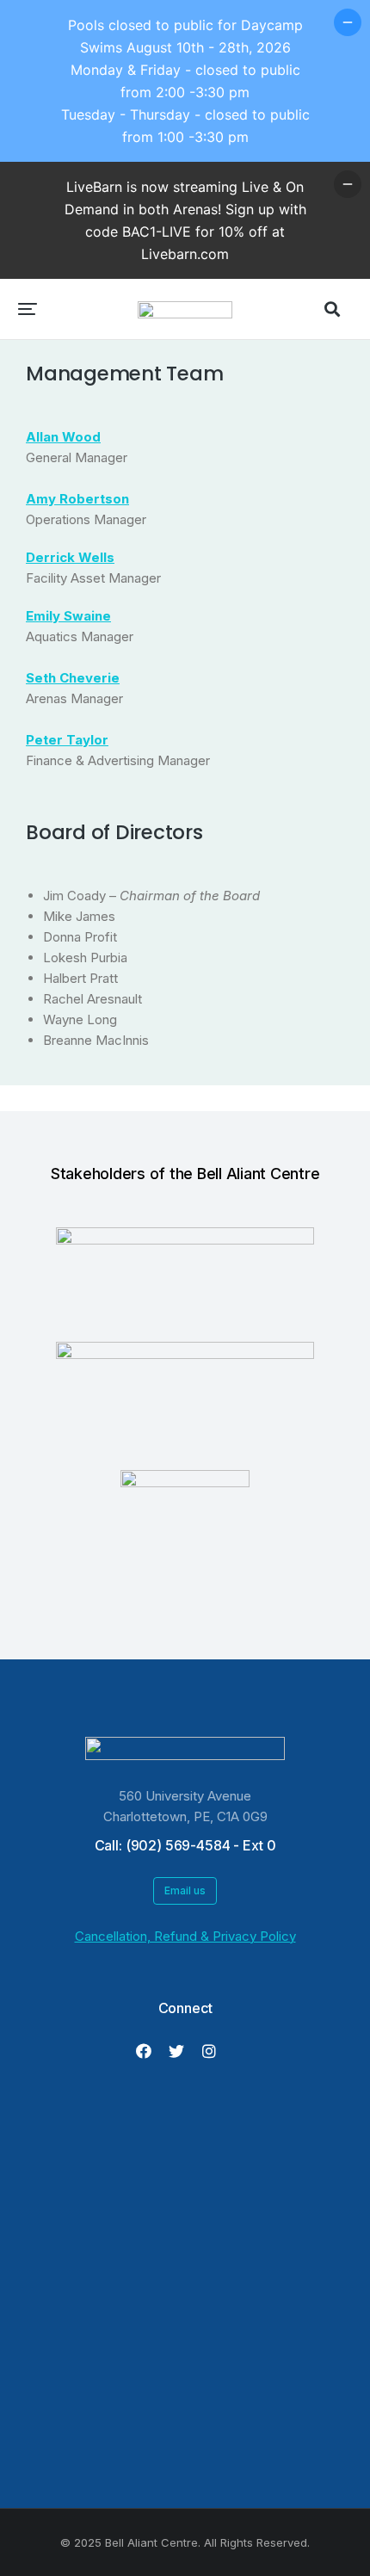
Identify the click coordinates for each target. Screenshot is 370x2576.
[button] (28, 309)
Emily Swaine (68, 616)
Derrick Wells (70, 557)
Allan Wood (63, 437)
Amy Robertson (77, 499)
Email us (185, 1890)
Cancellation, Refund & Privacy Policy (185, 1936)
